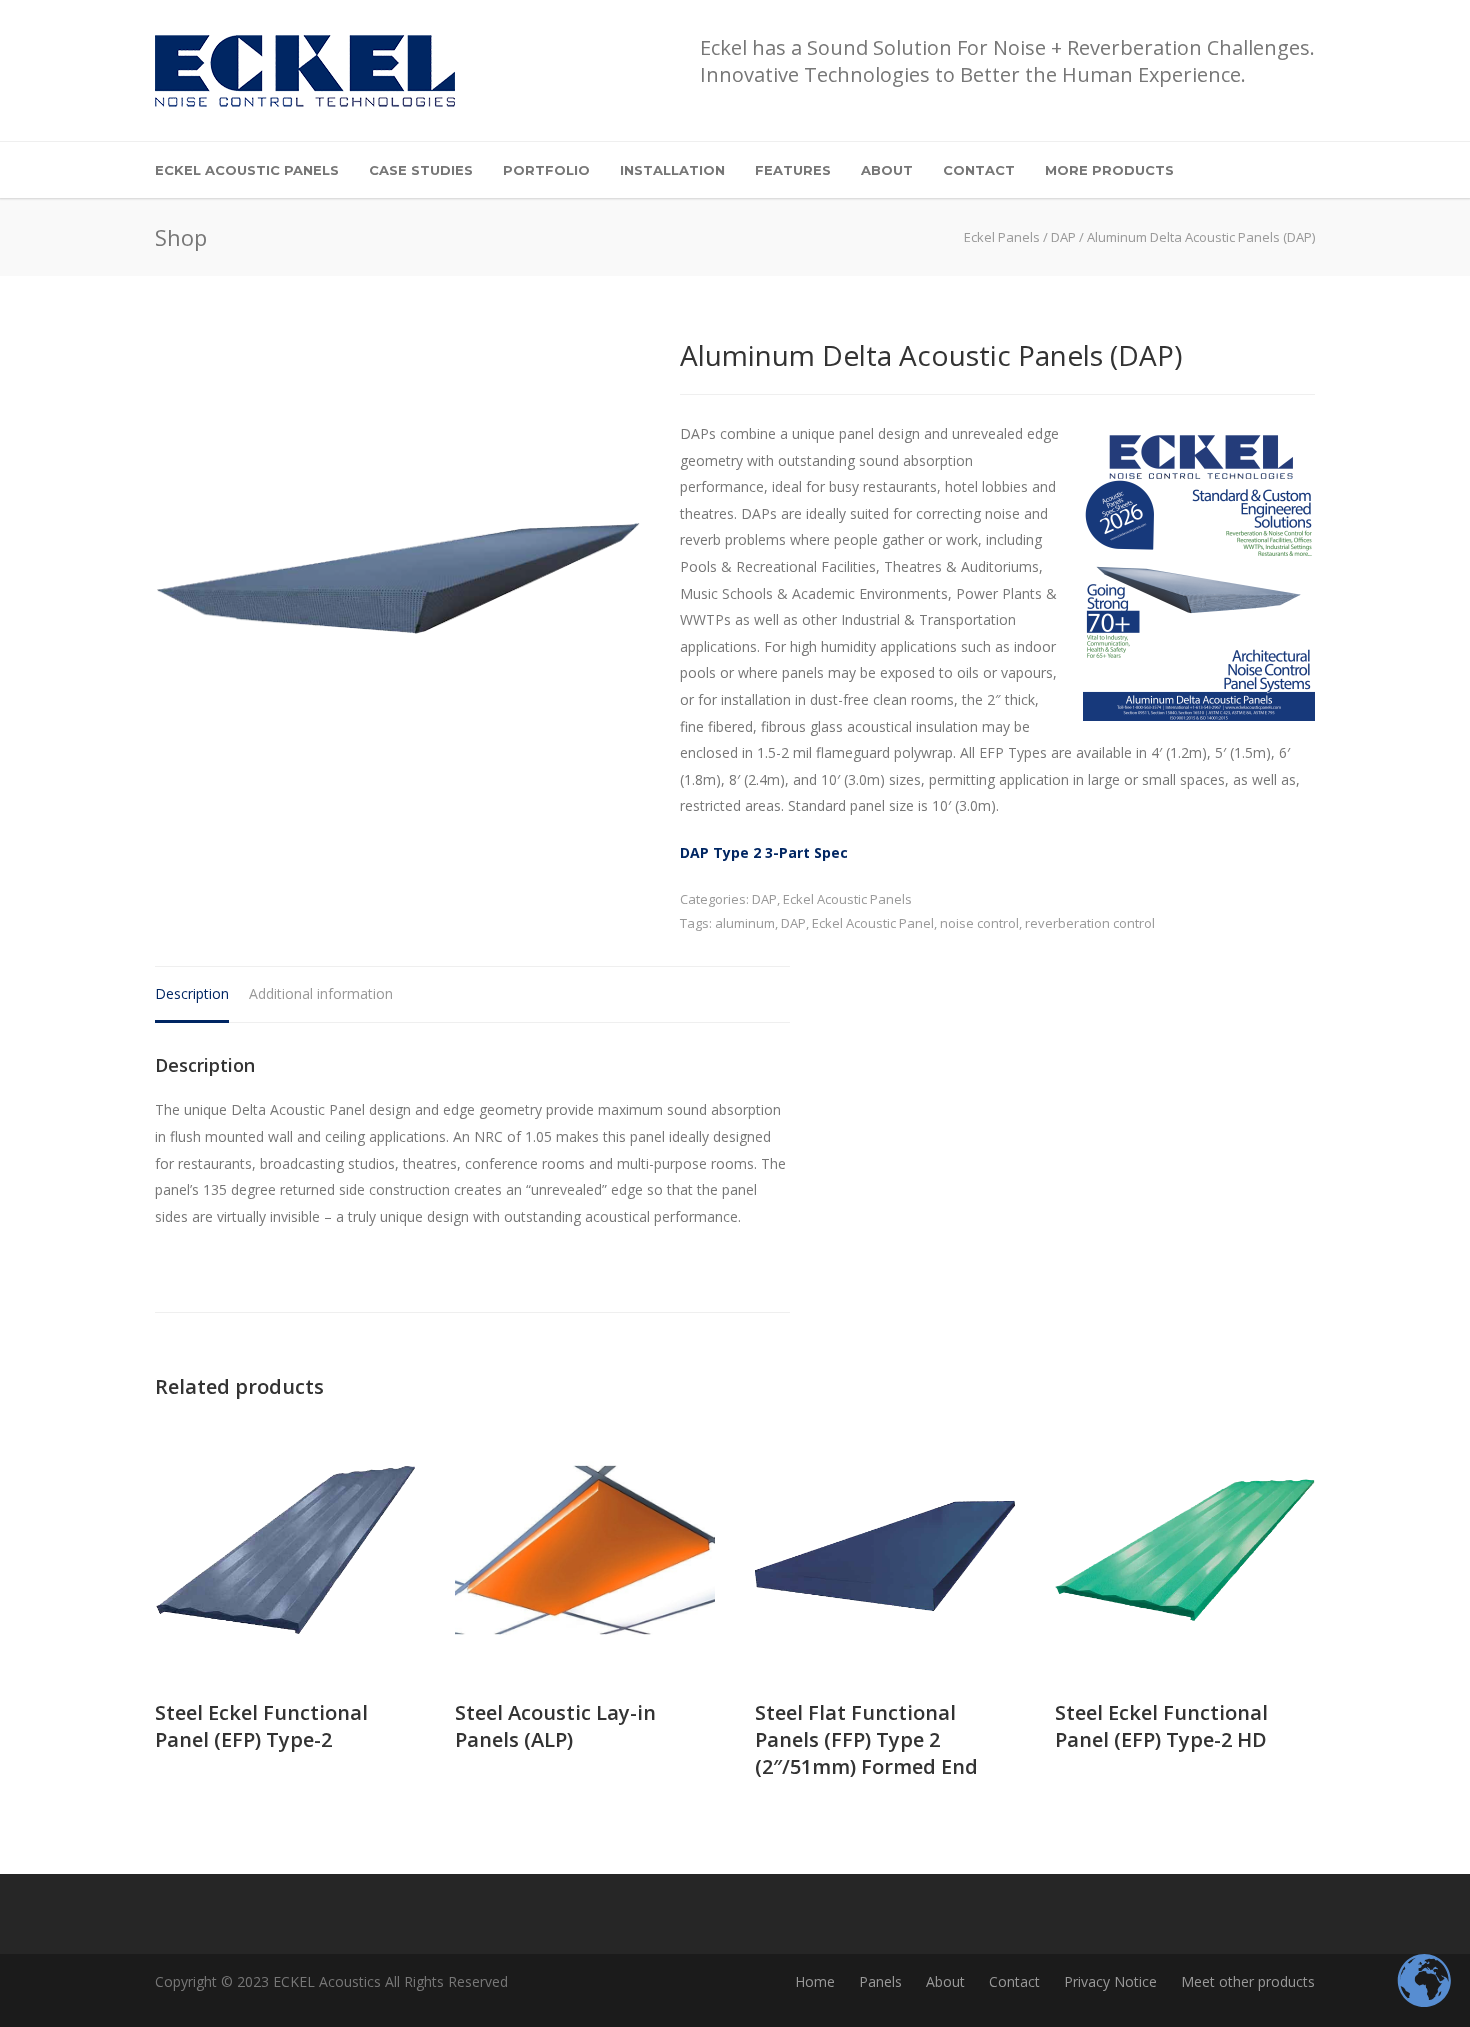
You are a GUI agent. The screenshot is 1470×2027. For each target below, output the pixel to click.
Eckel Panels (1002, 237)
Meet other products (1248, 1981)
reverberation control (1090, 923)
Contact (979, 170)
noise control (979, 923)
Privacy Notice (1110, 1981)
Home (815, 1981)
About (887, 170)
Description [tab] (192, 993)
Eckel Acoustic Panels (247, 170)
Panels (880, 1981)
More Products (1109, 170)
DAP (1063, 237)
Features (793, 170)
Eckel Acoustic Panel (873, 923)
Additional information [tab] (321, 993)
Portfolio (546, 170)
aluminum (745, 923)
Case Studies (421, 170)
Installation (672, 170)
